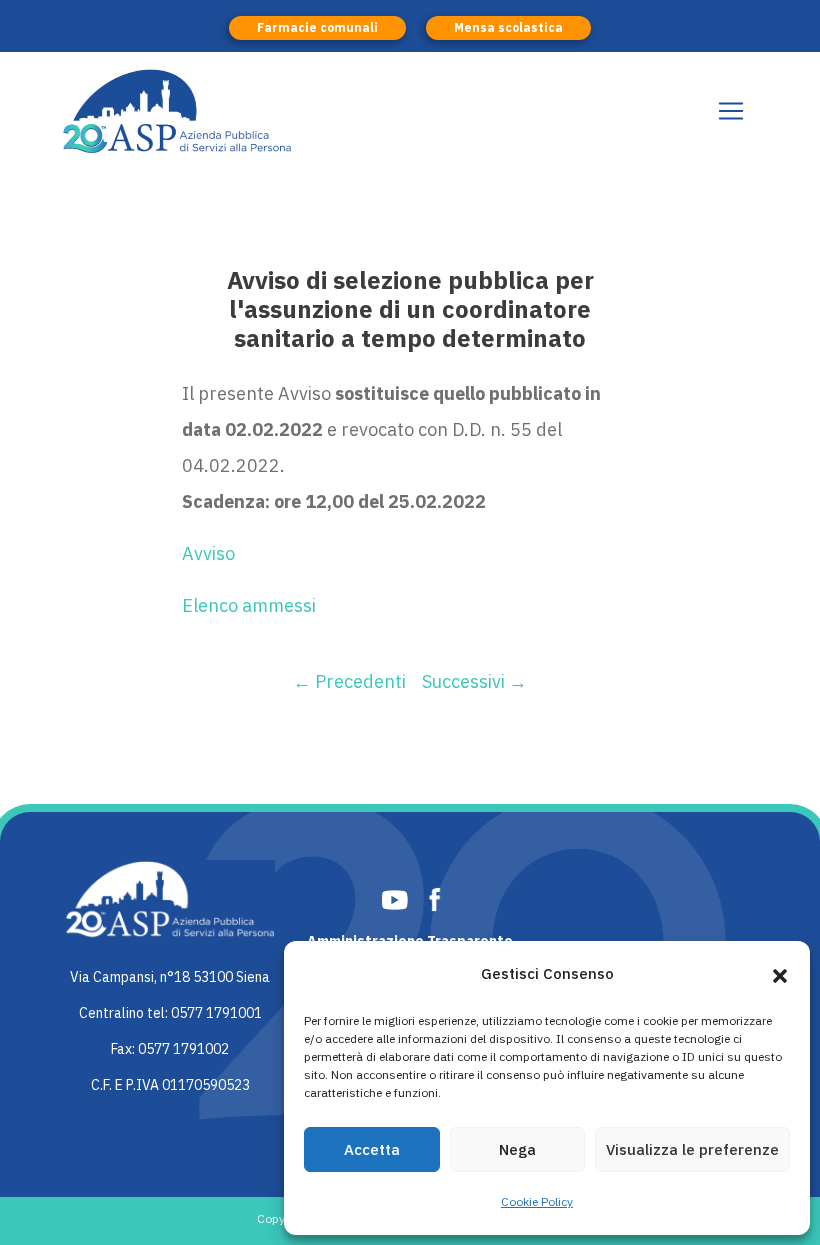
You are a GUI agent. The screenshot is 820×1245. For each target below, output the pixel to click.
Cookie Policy (537, 1201)
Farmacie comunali (317, 27)
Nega (517, 1149)
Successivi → (474, 681)
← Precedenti (349, 681)
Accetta (372, 1149)
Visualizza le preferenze (692, 1149)
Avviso (208, 553)
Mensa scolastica (508, 27)
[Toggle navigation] (731, 111)
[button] (780, 974)
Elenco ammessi (249, 605)
